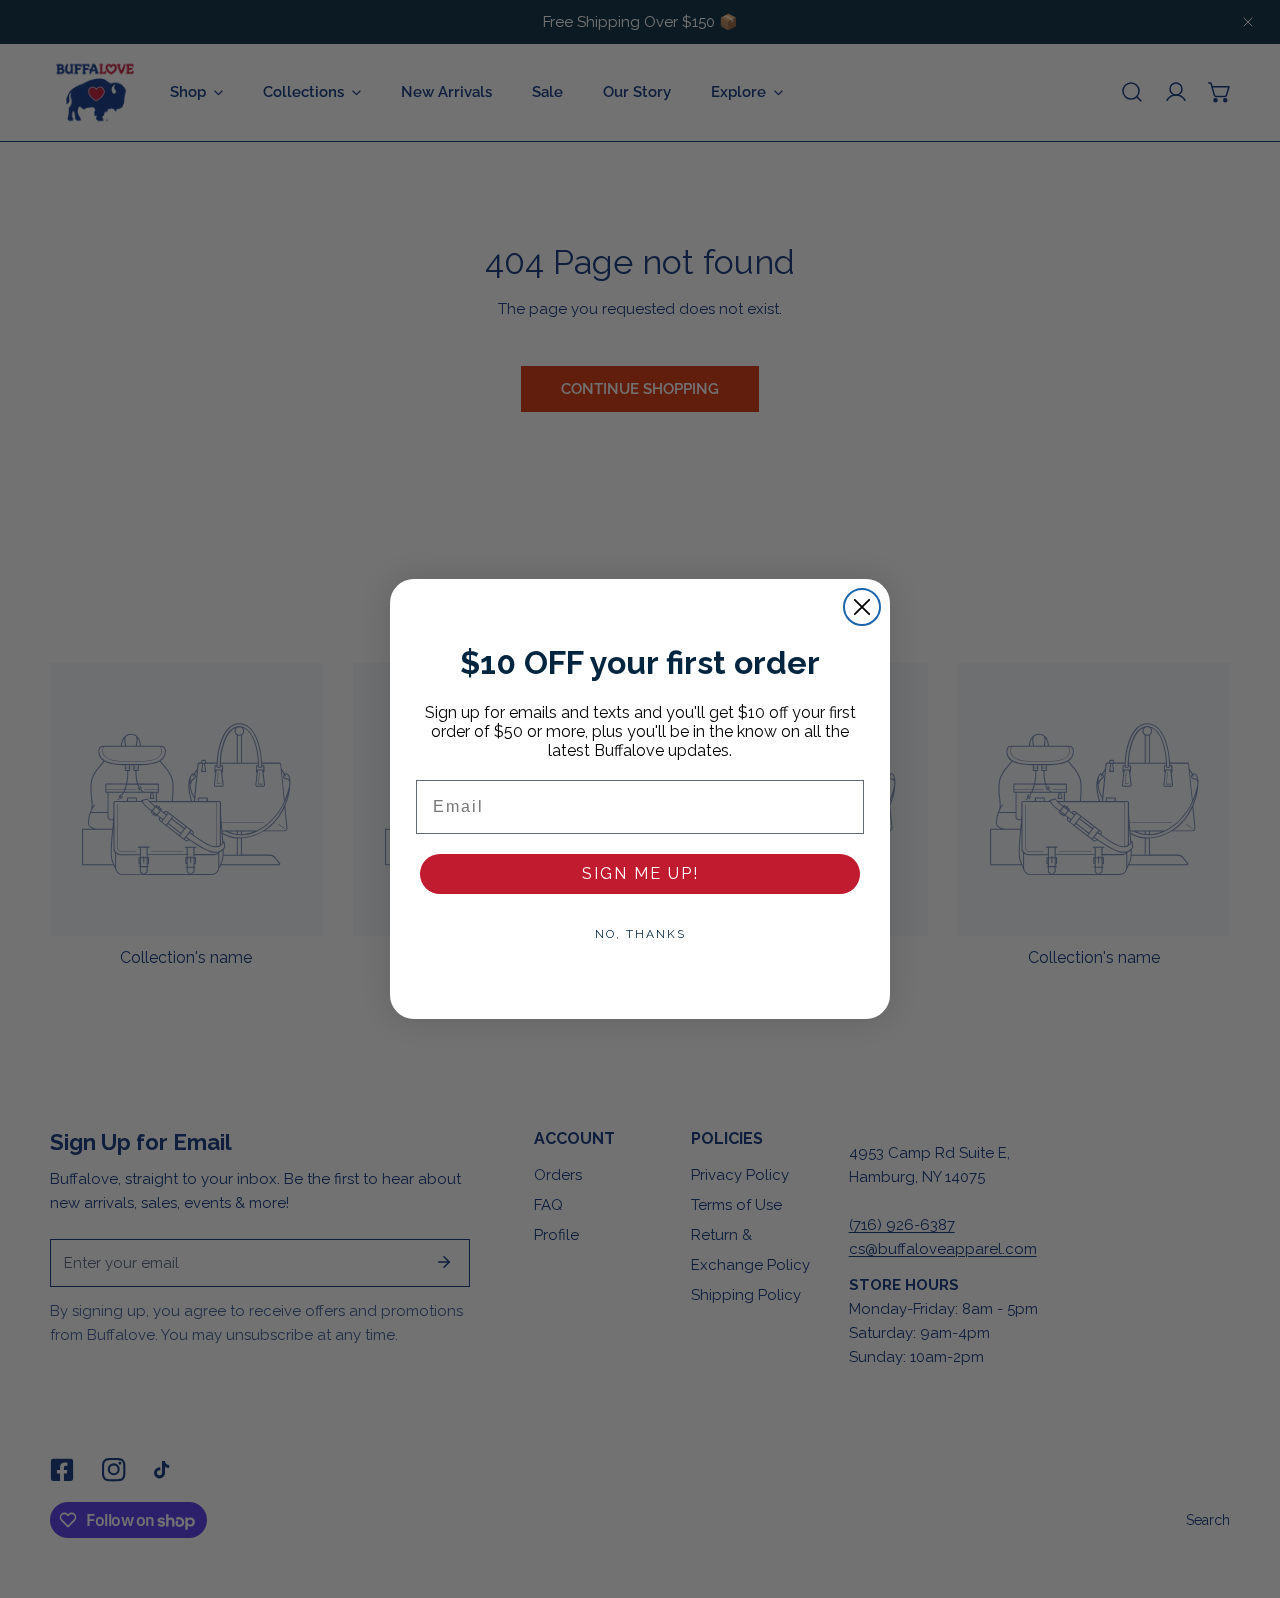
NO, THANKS (640, 934)
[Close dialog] (862, 607)
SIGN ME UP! (640, 873)
